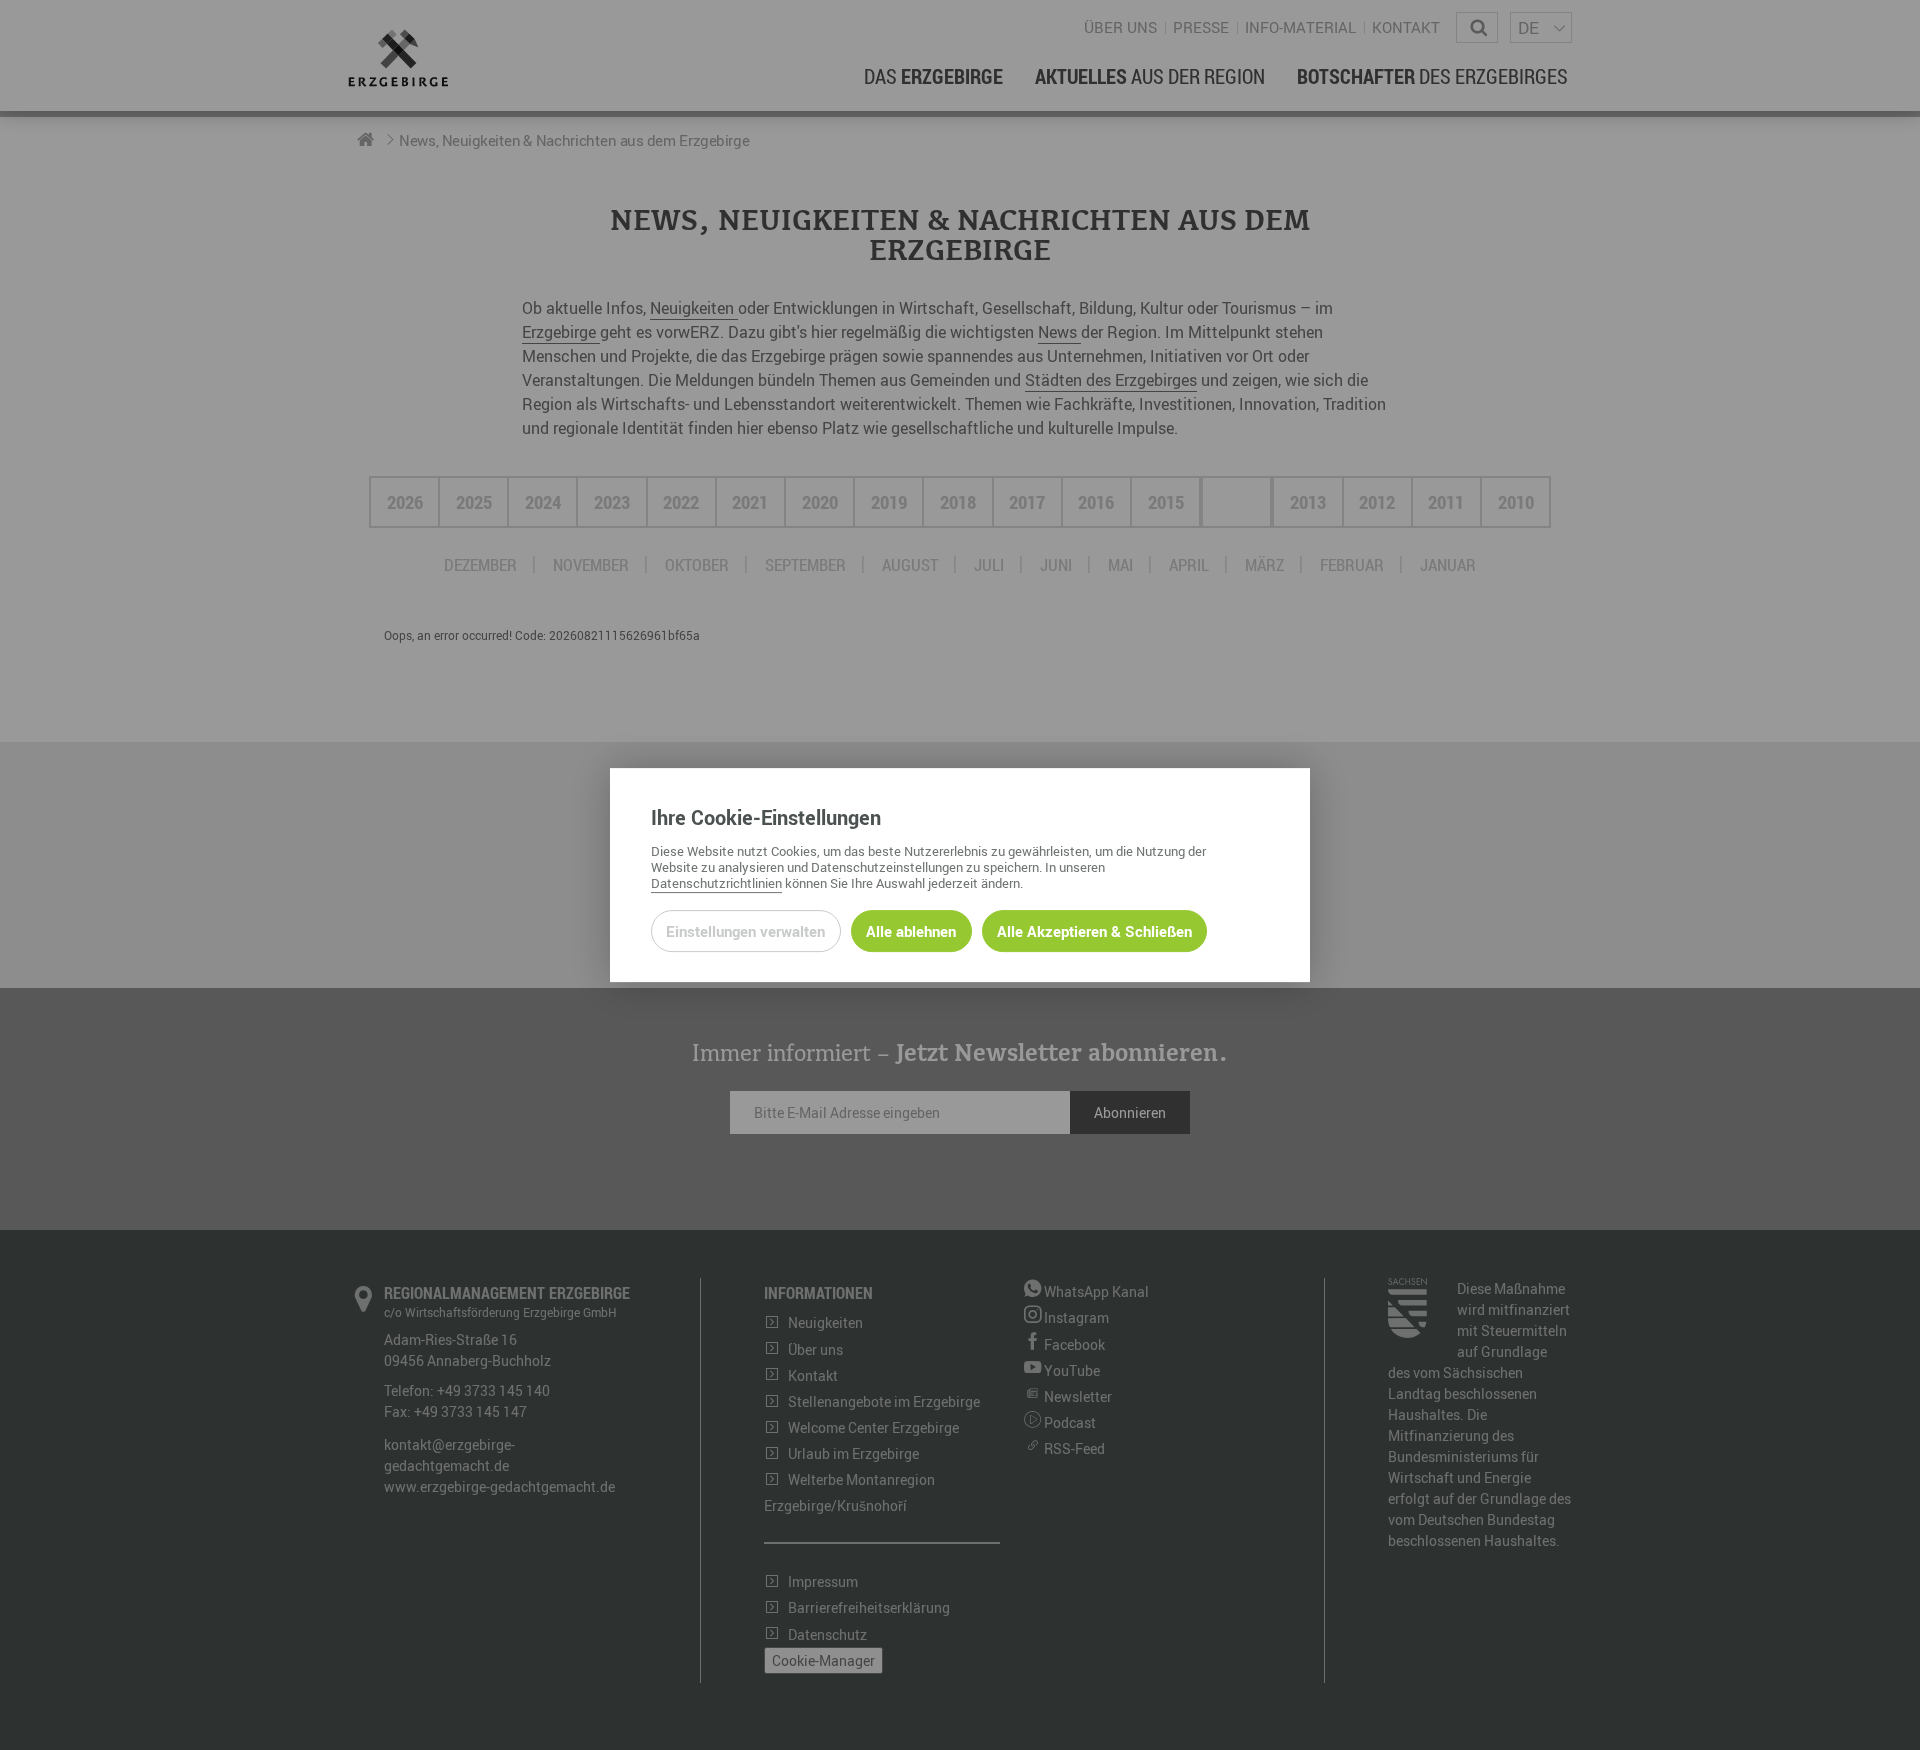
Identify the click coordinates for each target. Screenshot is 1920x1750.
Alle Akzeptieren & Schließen (1094, 931)
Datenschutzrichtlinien (716, 883)
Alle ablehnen (911, 931)
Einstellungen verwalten (745, 931)
